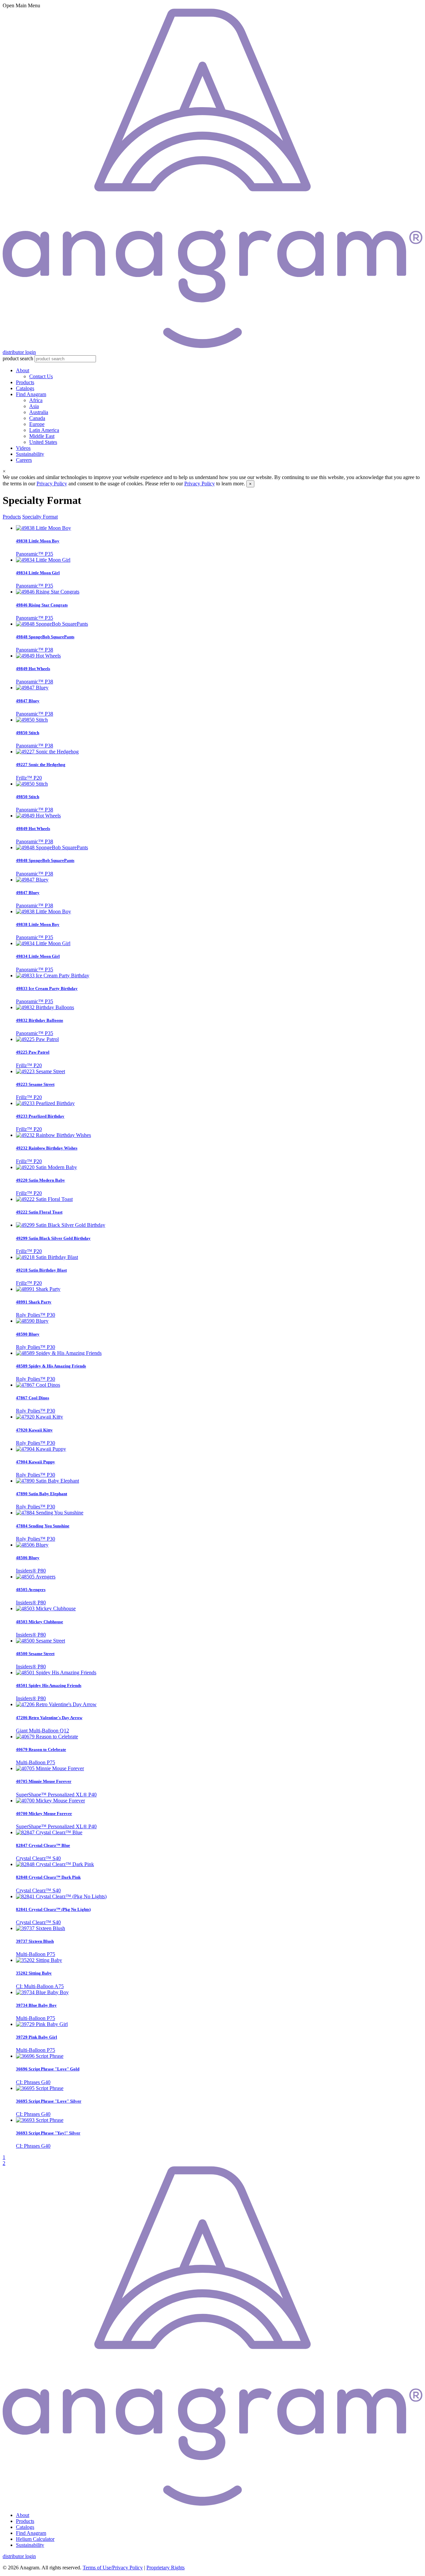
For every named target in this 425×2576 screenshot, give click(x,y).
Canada (37, 418)
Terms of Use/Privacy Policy (113, 2568)
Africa (36, 400)
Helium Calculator (35, 2539)
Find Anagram (31, 394)
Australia (39, 412)
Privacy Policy (52, 484)
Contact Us (41, 376)
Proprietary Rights (166, 2568)
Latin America (44, 430)
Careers (24, 460)
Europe (37, 424)
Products (25, 382)
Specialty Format (40, 517)
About (23, 370)
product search (18, 358)
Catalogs (25, 388)
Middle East (42, 436)
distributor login (19, 352)
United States (43, 442)
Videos (23, 448)
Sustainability (30, 454)
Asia (34, 406)
